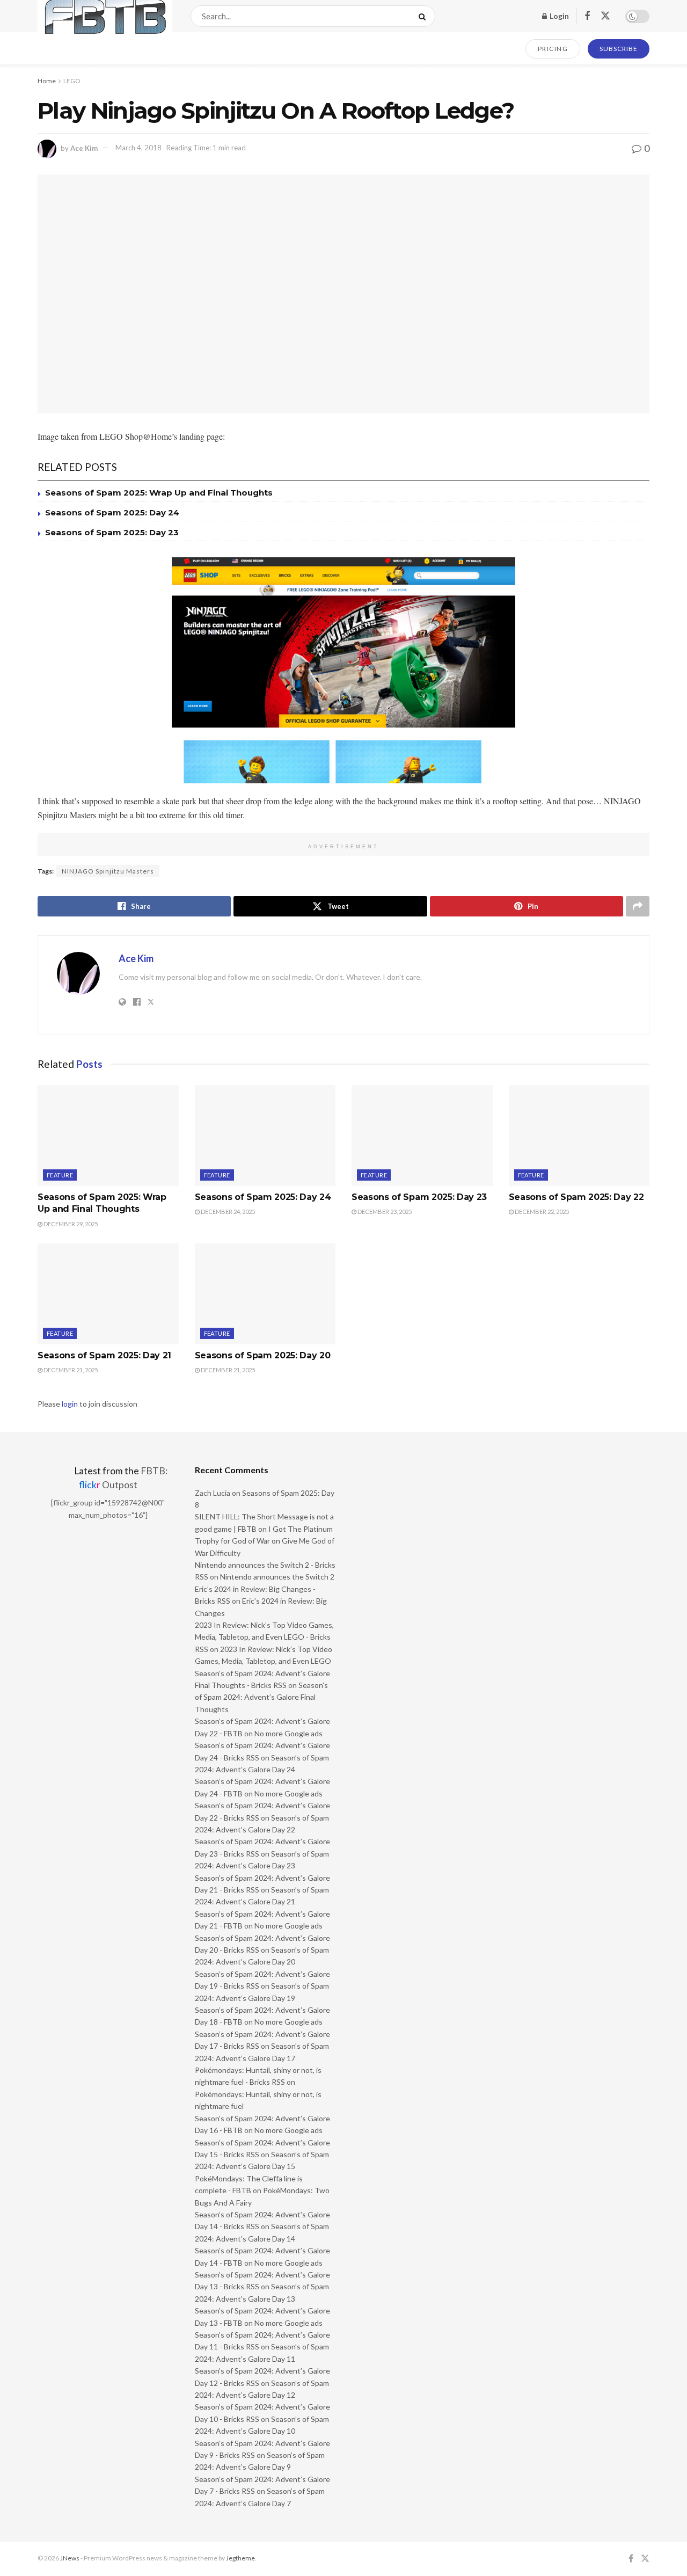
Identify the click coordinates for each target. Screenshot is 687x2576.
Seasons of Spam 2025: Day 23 (112, 532)
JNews (70, 2558)
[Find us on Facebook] (587, 16)
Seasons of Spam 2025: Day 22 (576, 1197)
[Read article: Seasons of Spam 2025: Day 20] (265, 1294)
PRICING (553, 49)
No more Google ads (288, 1733)
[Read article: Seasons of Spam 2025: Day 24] (265, 1136)
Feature (60, 1175)
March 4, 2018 (138, 148)
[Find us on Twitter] (605, 16)
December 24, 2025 (227, 1211)
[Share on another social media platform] (638, 906)
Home (47, 81)
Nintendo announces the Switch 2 (277, 1577)
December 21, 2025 (70, 1370)
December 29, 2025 (70, 1224)
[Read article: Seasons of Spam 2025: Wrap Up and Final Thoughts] (108, 1136)
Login (558, 16)
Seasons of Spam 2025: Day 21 (104, 1355)
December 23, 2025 (384, 1211)
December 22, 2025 (541, 1211)
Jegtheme (240, 2558)
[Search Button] (424, 16)
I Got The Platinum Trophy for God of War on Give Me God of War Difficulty (265, 1541)
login (70, 1404)
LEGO (72, 81)
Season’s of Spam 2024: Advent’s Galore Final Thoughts (261, 1697)
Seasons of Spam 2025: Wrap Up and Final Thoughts (159, 493)
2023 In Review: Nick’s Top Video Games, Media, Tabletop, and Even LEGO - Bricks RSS (264, 1637)
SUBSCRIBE (619, 49)
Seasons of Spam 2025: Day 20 (263, 1355)
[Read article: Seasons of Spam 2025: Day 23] (422, 1136)
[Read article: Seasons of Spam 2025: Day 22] (579, 1136)
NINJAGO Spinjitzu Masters (108, 871)
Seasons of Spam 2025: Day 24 (112, 512)
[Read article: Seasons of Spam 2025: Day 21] (108, 1294)
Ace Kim (84, 148)
